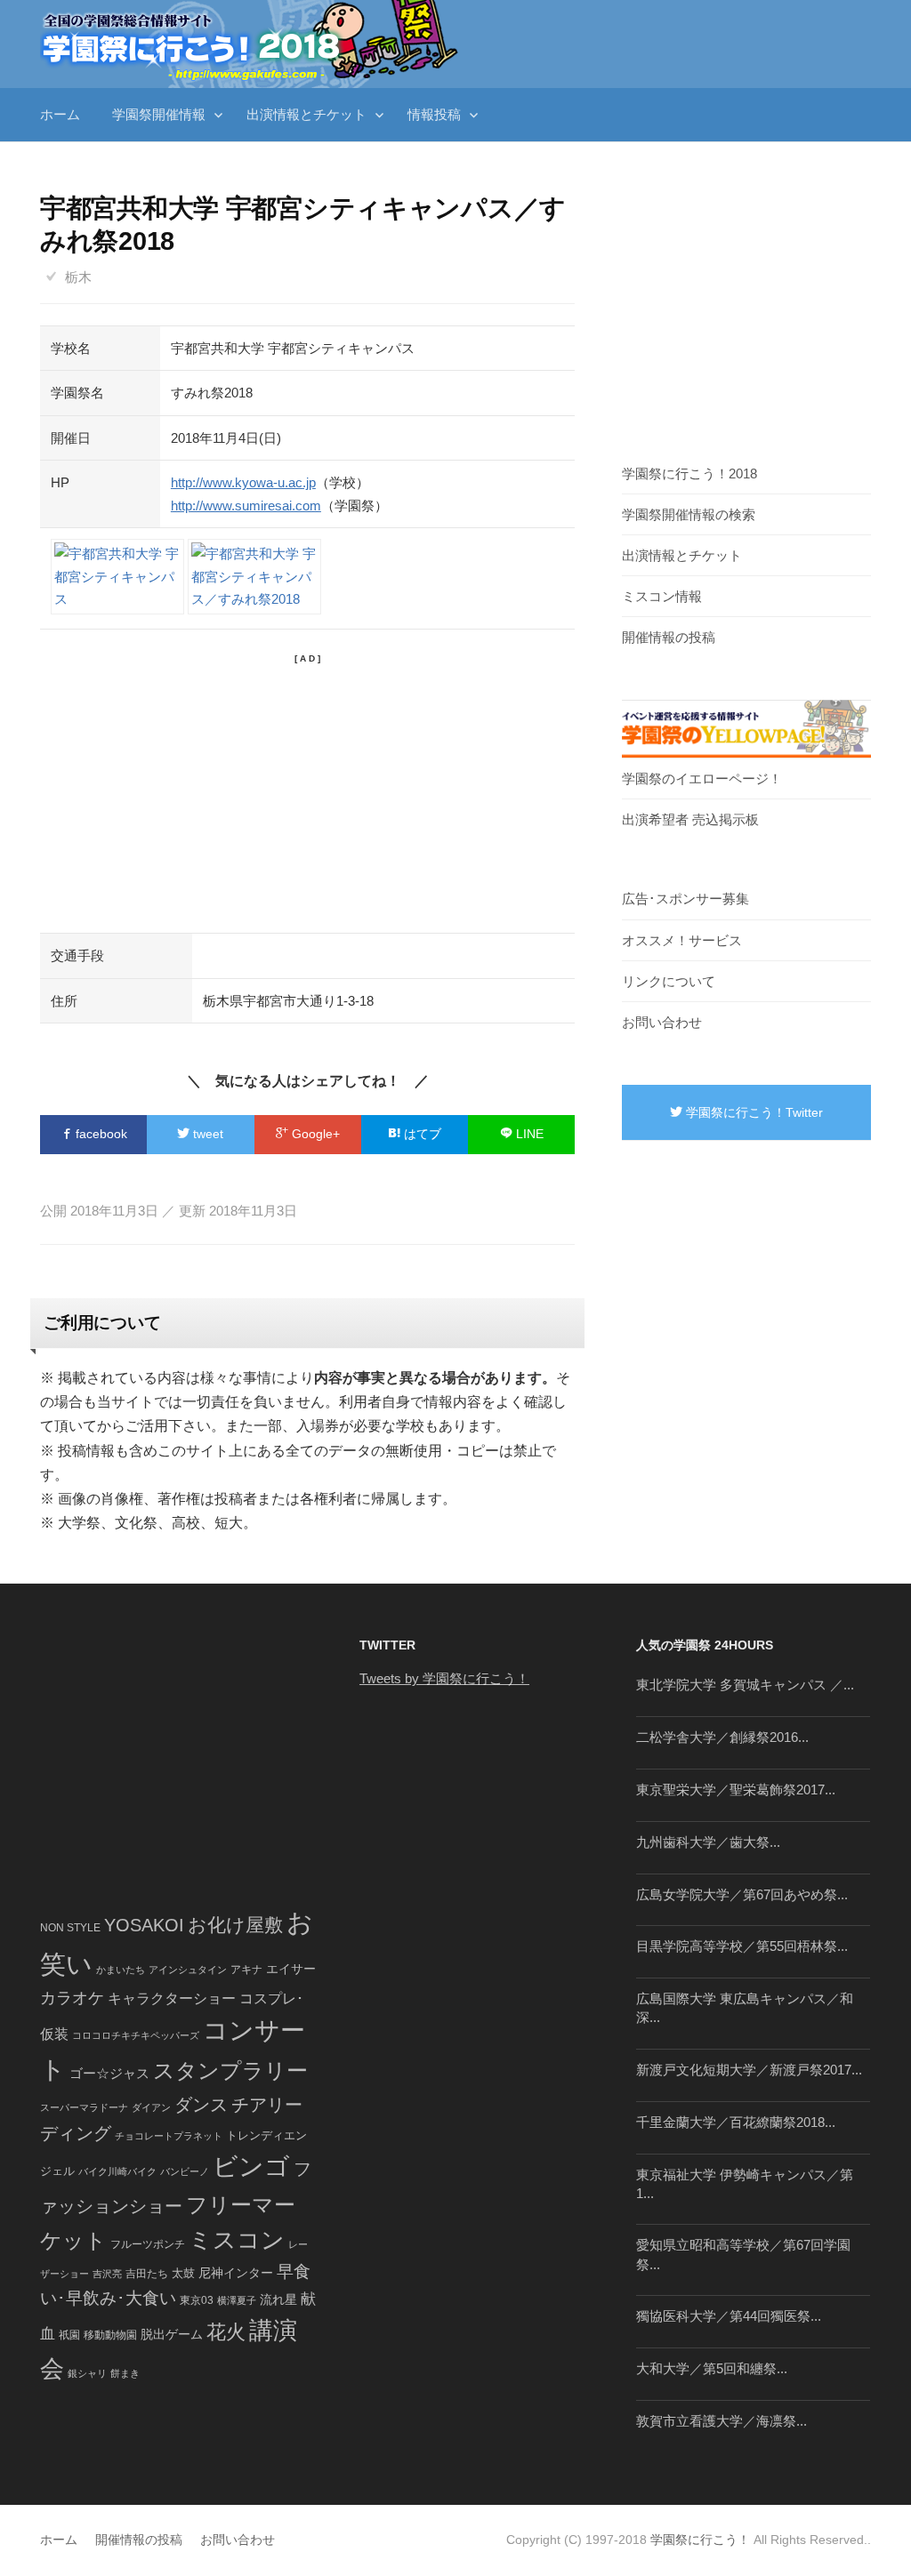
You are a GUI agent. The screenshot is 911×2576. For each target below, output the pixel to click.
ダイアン (151, 2107)
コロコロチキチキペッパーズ (136, 2035)
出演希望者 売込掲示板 (690, 819)
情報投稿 (434, 114)
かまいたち (121, 1970)
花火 (226, 2332)
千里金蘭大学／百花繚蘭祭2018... (736, 2122)
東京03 (197, 2300)
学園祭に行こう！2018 (689, 473)
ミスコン (237, 2240)
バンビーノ (185, 2171)
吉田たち (147, 2274)
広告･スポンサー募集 (685, 899)
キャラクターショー (172, 1998)
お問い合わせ (662, 1022)
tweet (206, 1134)
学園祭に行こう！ (700, 2540)
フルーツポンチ (148, 2244)
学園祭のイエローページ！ (702, 778)
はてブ (421, 1134)
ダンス (201, 2105)
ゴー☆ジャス (109, 2073)
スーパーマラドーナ (84, 2107)
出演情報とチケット (306, 114)
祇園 (69, 2335)
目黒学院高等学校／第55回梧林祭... (742, 1946)
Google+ (314, 1134)
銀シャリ (87, 2373)
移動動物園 (110, 2335)
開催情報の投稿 (669, 637)
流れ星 (278, 2300)
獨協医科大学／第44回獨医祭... (729, 2316)
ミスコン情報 (662, 596)
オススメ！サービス (682, 940)
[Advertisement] (307, 790)
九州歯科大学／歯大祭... (708, 1842)
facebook (100, 1134)
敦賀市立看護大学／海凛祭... (722, 2421)
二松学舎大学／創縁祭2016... (722, 1737)
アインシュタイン (188, 1970)
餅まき (125, 2373)
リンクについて (669, 981)
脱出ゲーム (172, 2334)
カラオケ (72, 1998)
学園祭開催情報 (159, 114)
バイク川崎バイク (117, 2171)
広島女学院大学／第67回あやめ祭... (742, 1894)
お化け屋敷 (235, 1925)
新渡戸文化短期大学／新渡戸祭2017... (749, 2070)
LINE (528, 1134)
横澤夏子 (237, 2300)
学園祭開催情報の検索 (689, 514)
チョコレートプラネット (169, 2136)
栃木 (78, 277)
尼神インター (236, 2273)
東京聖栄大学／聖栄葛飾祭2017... (736, 1790)
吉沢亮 (107, 2274)
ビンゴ (251, 2167)
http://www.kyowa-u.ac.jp (243, 482)
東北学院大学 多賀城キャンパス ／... (745, 1685)
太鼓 (183, 2274)
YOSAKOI (144, 1925)
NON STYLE (70, 1928)
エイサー (291, 1969)
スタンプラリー (230, 2070)
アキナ (246, 1970)
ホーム (60, 114)
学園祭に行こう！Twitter (753, 1112)
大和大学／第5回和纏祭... (712, 2368)
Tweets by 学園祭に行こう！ (444, 1678)
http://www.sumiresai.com (246, 506)
